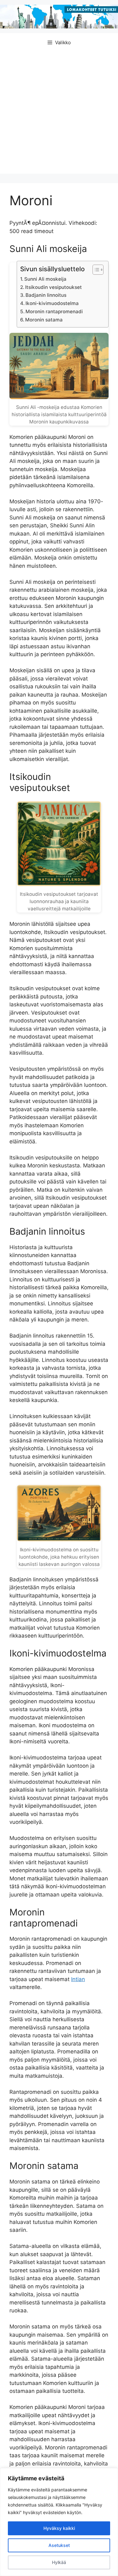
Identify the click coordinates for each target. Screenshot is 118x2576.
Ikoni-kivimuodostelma (52, 303)
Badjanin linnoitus (46, 295)
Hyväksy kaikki (59, 2528)
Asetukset (59, 2545)
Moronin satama (44, 320)
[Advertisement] (59, 114)
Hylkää (59, 2562)
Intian (78, 1979)
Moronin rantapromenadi (54, 312)
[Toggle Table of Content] (95, 270)
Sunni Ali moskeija (45, 279)
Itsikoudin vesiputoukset (53, 287)
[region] (59, 2522)
